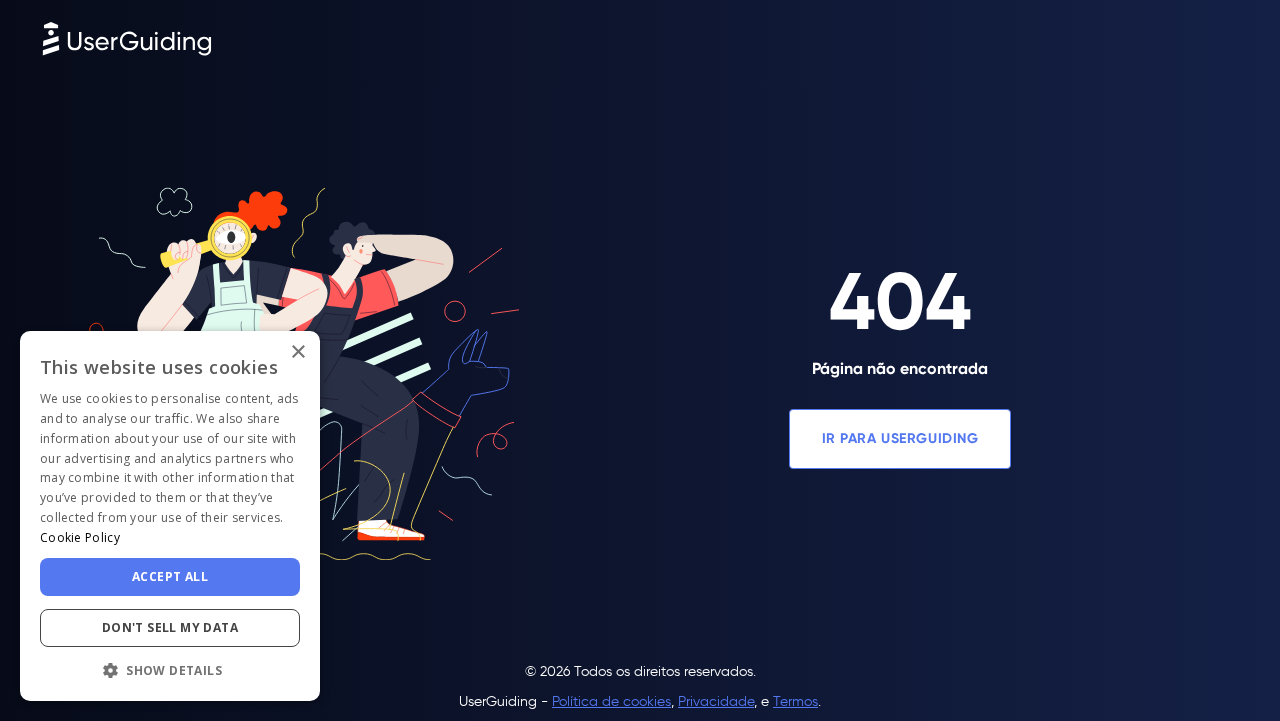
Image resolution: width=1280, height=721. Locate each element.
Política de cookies (611, 701)
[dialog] (170, 516)
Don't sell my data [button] (170, 627)
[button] (170, 670)
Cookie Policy (80, 537)
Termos (795, 701)
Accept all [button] (170, 576)
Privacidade (716, 701)
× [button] (297, 352)
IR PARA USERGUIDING (900, 438)
